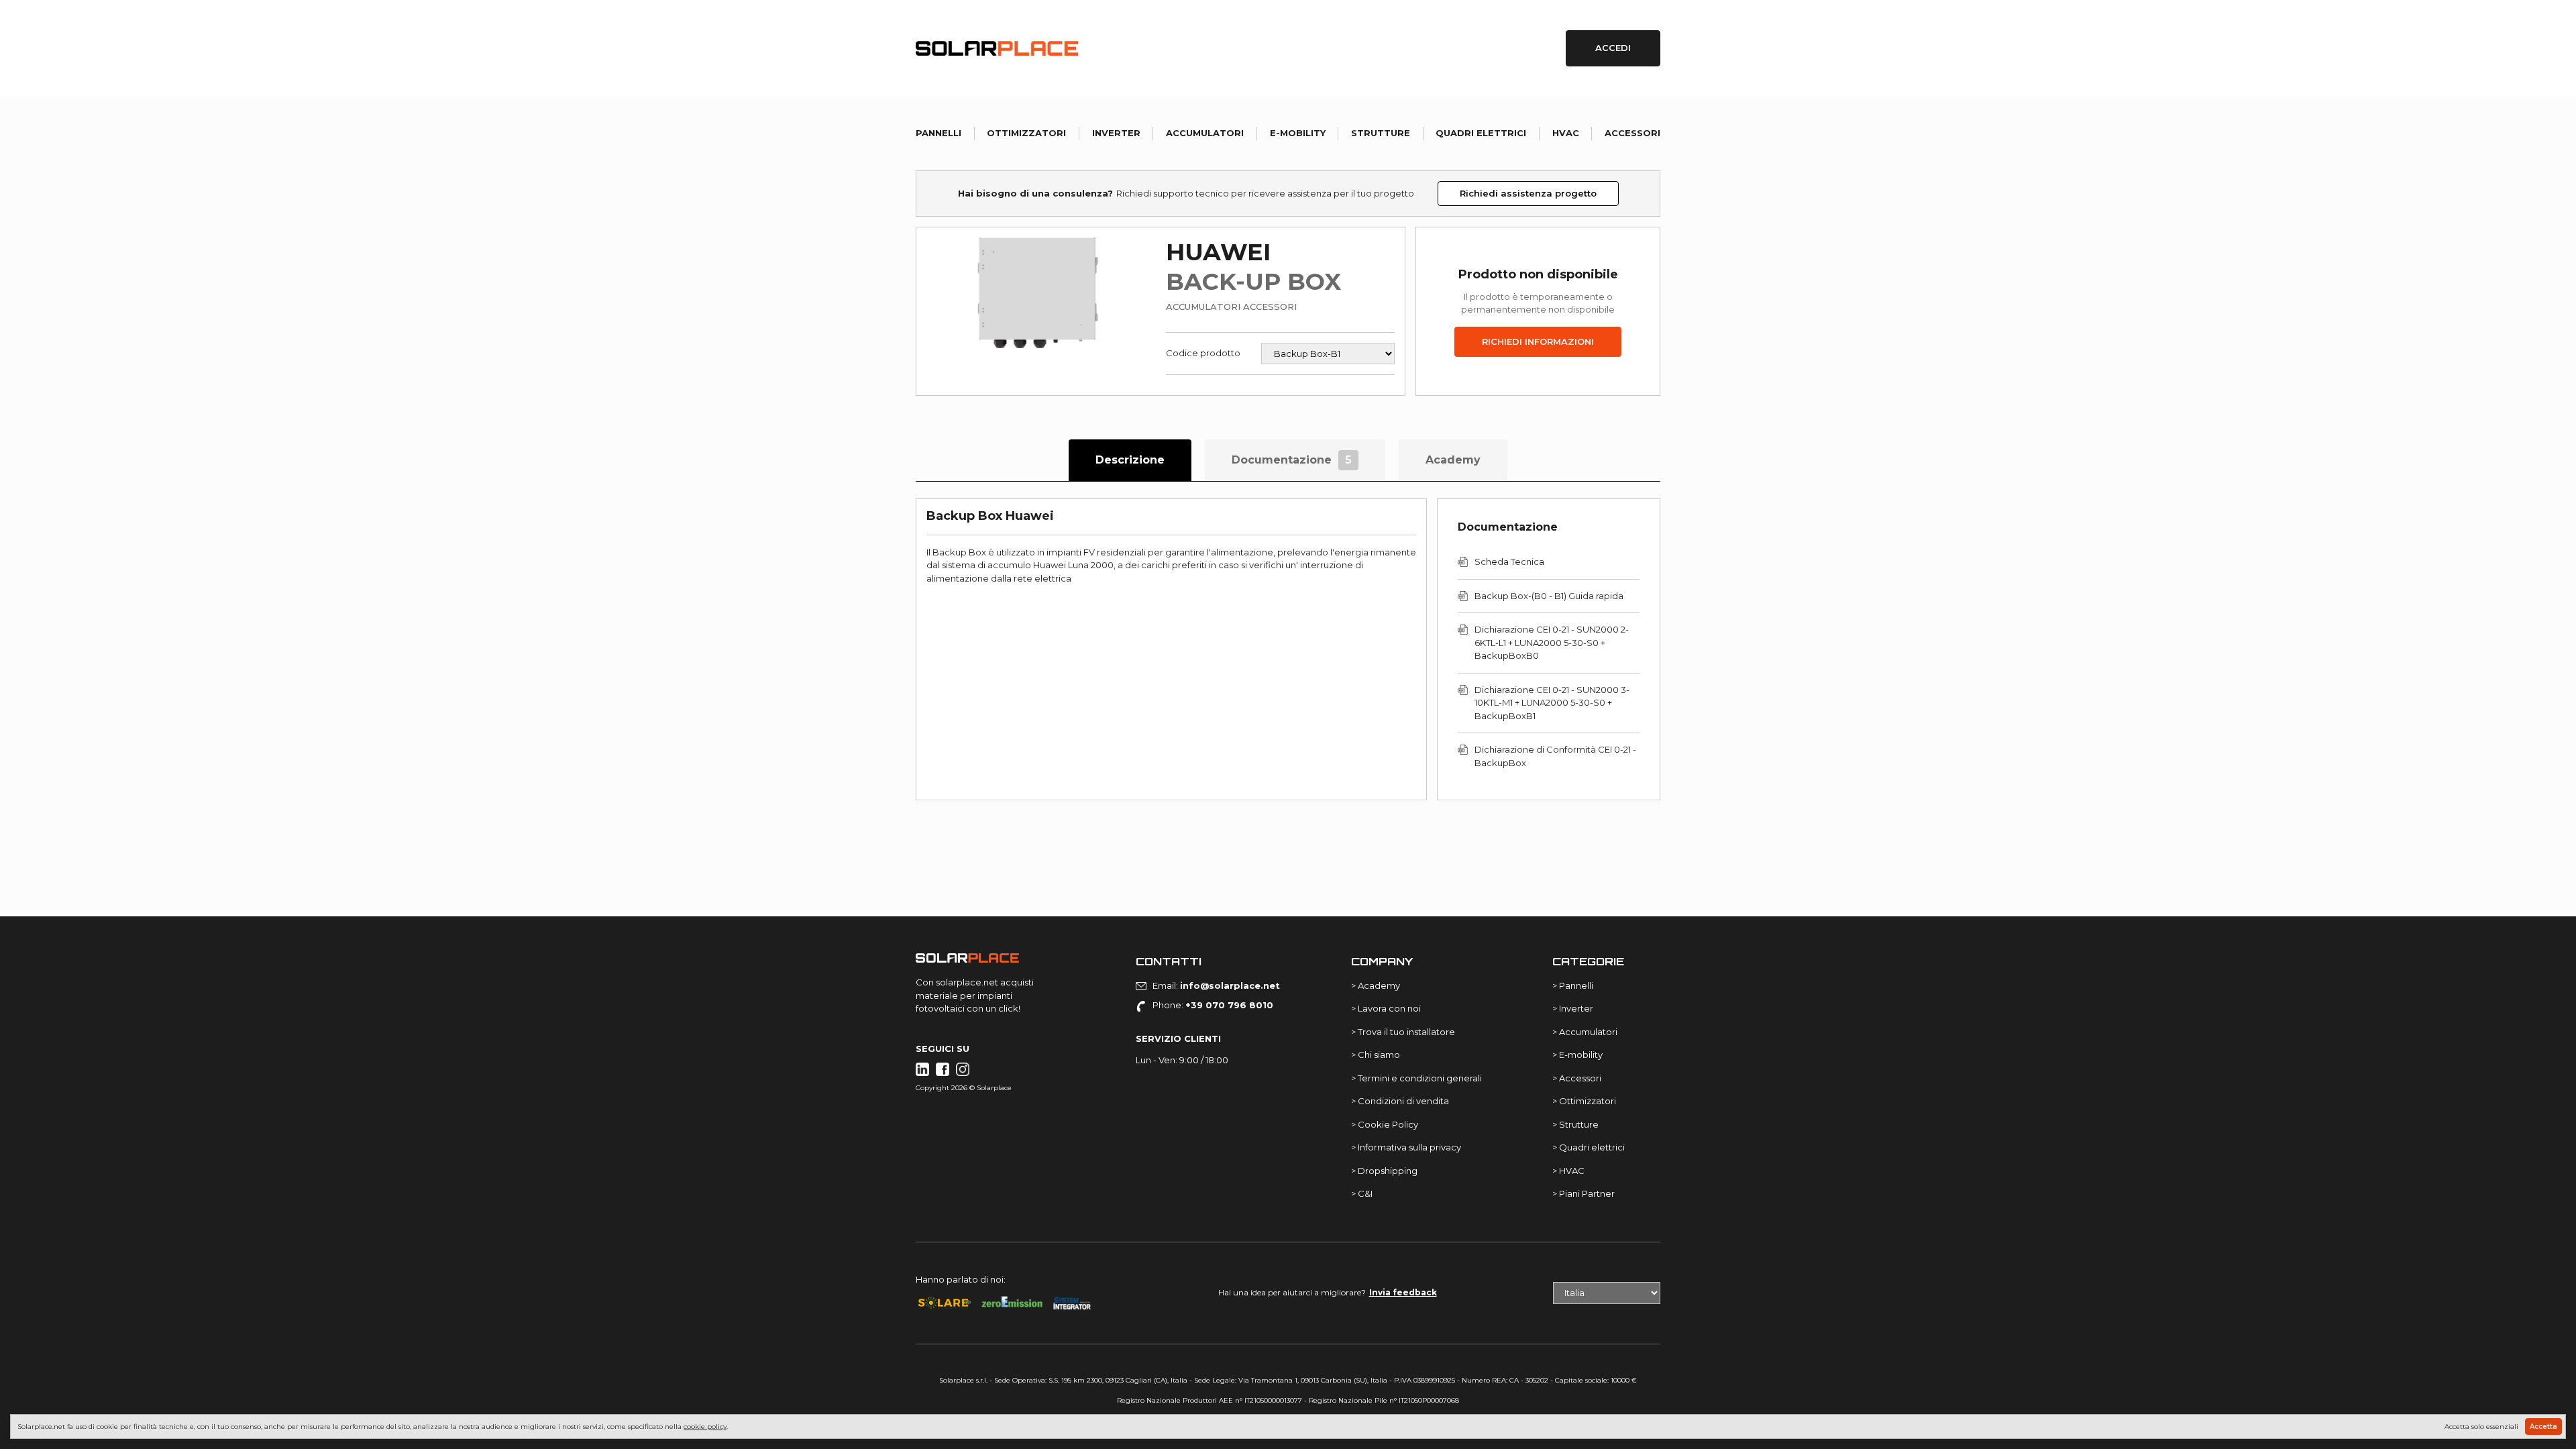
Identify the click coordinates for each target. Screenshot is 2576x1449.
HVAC (1566, 133)
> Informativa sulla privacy (1406, 1147)
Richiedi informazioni (1538, 341)
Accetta (2543, 1427)
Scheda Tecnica (1509, 561)
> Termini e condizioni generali (1416, 1078)
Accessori (1632, 133)
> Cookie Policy (1385, 1124)
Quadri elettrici (1481, 133)
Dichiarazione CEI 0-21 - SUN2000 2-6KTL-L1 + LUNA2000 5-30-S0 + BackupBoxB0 (1552, 642)
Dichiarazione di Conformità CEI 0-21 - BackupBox (1555, 756)
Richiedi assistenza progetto (1528, 193)
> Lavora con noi (1386, 1008)
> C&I (1362, 1193)
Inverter (1116, 133)
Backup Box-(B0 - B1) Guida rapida (1549, 596)
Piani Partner (1587, 1193)
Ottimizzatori (1026, 133)
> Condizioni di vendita (1400, 1101)
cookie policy (705, 1427)
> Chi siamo (1376, 1055)
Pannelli (938, 133)
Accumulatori (1205, 133)
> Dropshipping (1384, 1171)
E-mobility (1298, 133)
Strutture (1381, 133)
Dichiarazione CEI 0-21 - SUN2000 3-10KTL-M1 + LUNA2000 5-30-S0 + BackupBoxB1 (1552, 703)
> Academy (1376, 985)
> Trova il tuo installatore (1403, 1032)
